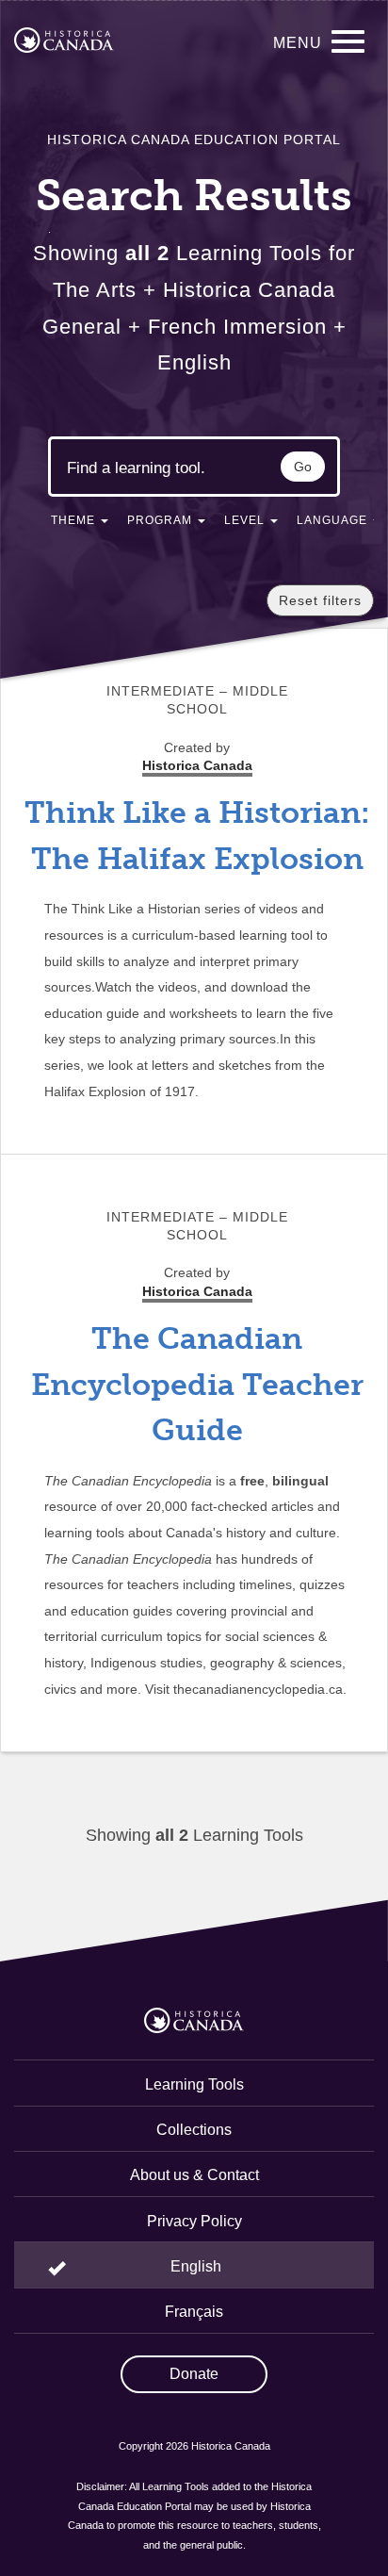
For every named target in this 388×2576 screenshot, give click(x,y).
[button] (80, 524)
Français (194, 2312)
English (196, 2266)
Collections (194, 2130)
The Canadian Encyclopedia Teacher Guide (197, 1384)
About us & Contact (194, 2175)
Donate (194, 2374)
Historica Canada (197, 1291)
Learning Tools (194, 2084)
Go (303, 467)
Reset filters (320, 600)
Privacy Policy (194, 2221)
